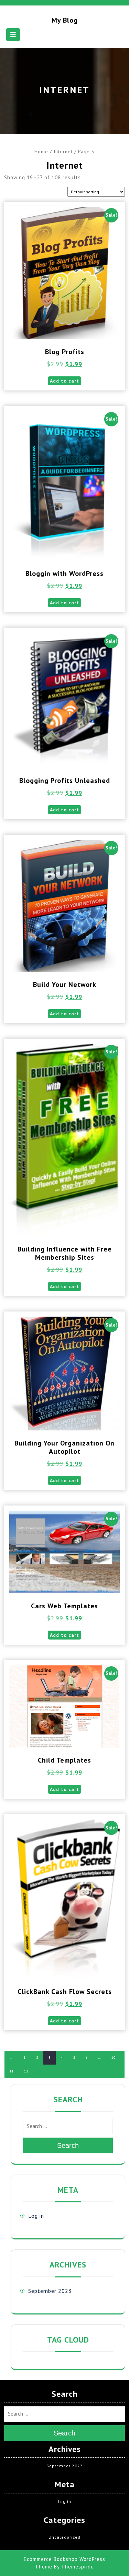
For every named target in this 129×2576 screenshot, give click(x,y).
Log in (36, 2216)
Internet (63, 152)
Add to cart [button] (64, 381)
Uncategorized (64, 2537)
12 (26, 2071)
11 (12, 2071)
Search (68, 2145)
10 (114, 2058)
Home (41, 152)
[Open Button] (13, 35)
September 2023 (50, 2291)
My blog (65, 20)
